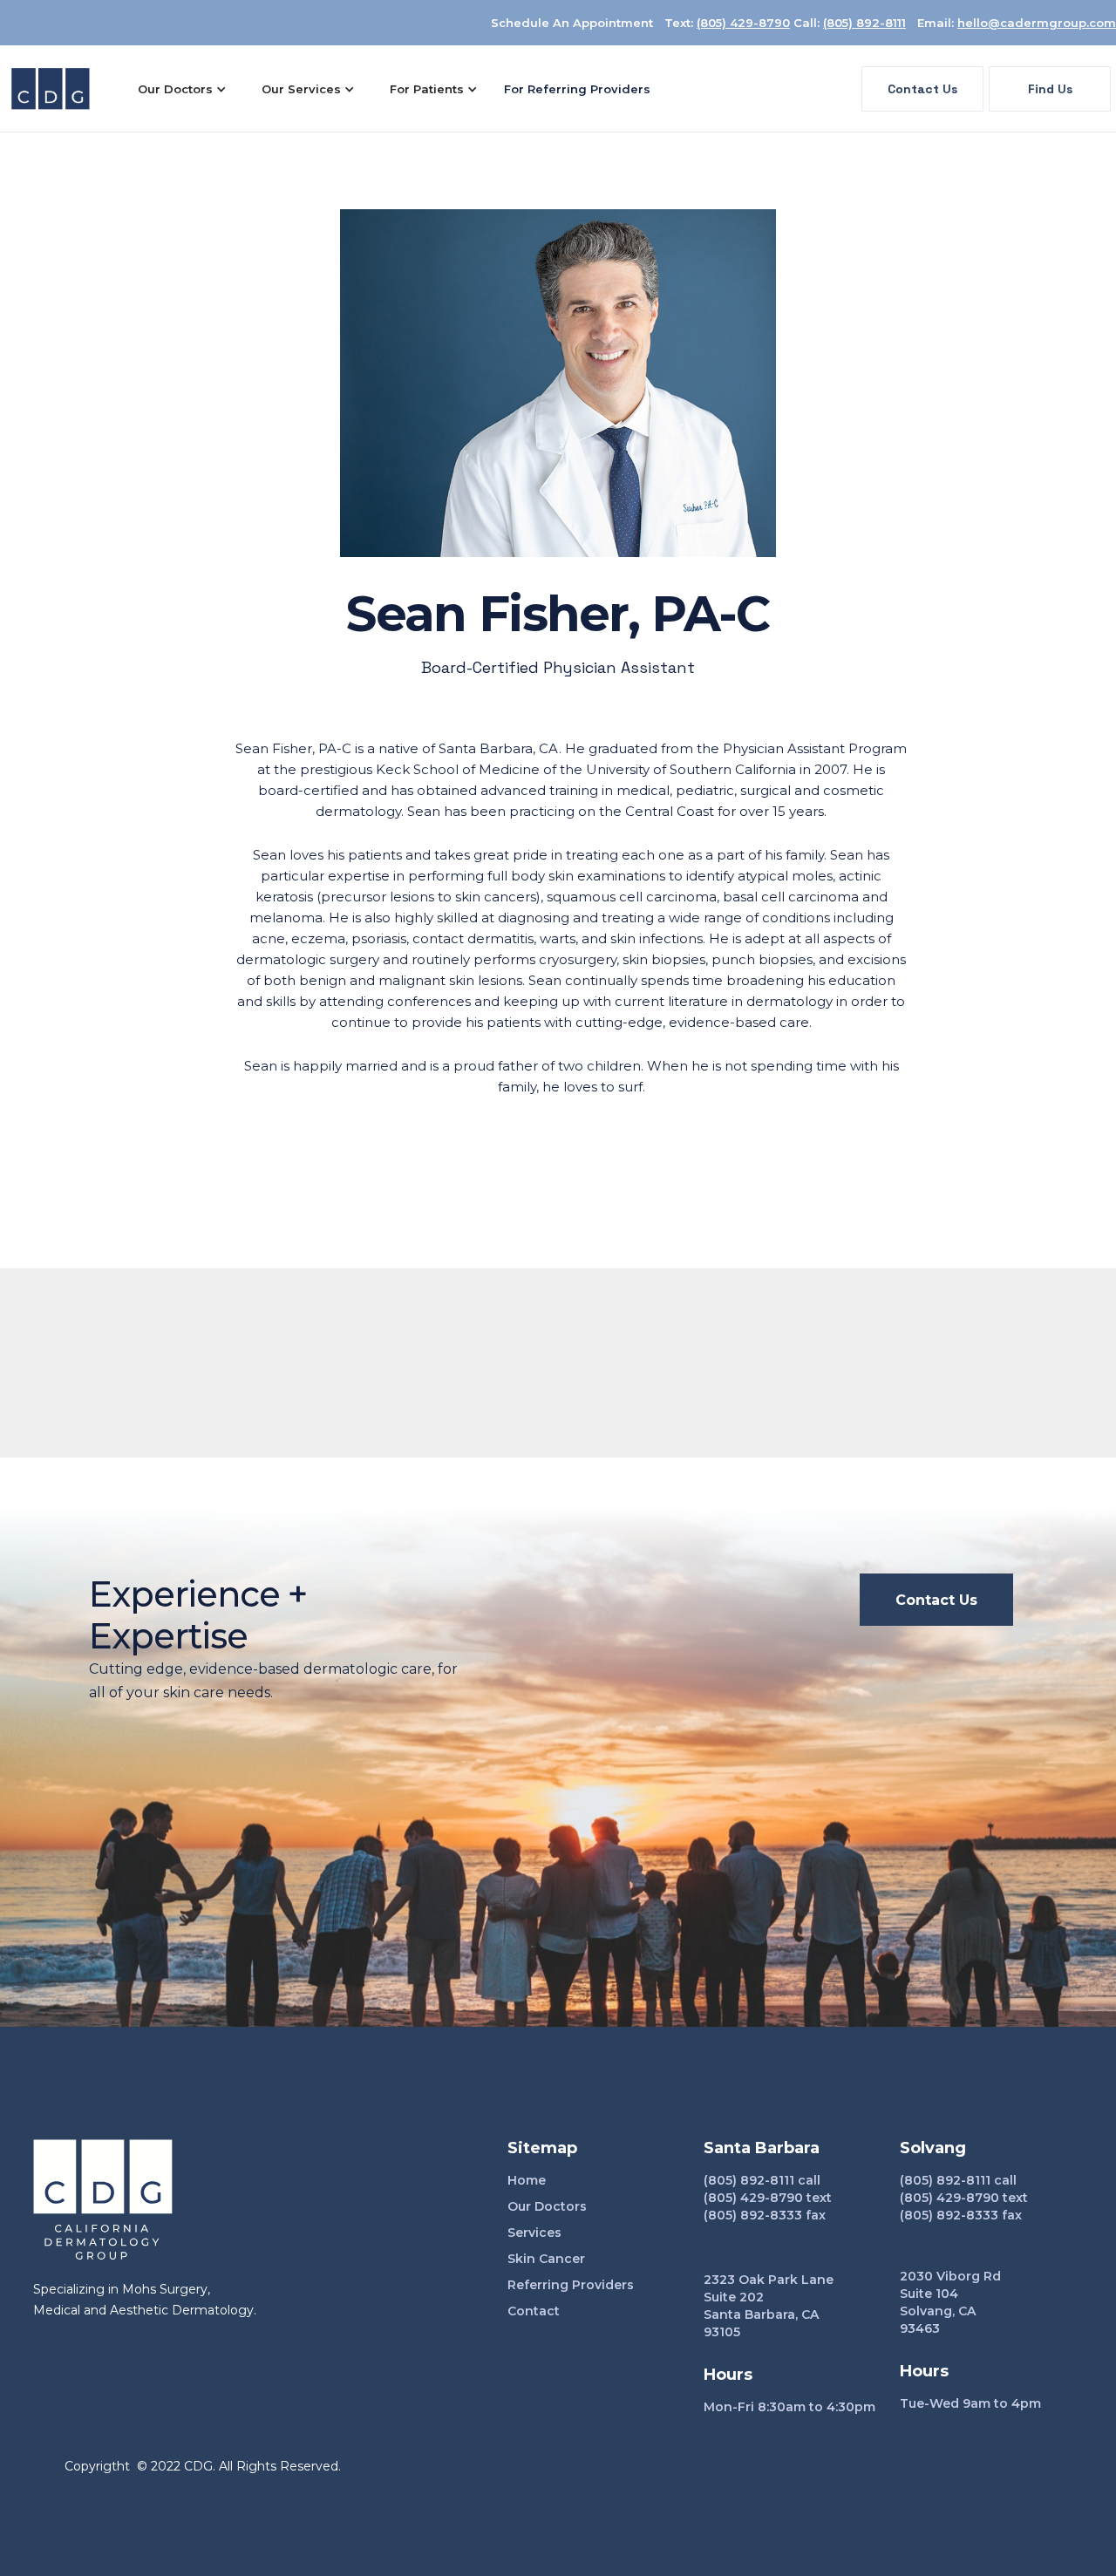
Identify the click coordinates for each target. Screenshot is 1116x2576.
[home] (51, 89)
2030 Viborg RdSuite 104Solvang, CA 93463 (950, 2302)
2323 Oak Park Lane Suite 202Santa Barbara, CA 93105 (769, 2306)
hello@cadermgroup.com (1037, 23)
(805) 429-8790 (743, 23)
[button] (182, 89)
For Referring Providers (577, 89)
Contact (534, 2311)
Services (534, 2233)
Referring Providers (571, 2285)
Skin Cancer (546, 2259)
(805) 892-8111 (864, 23)
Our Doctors (547, 2206)
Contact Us (922, 89)
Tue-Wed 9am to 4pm (970, 2403)
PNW (356, 2466)
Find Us (1050, 89)
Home (527, 2180)
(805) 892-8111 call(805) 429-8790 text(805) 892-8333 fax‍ (768, 2198)
